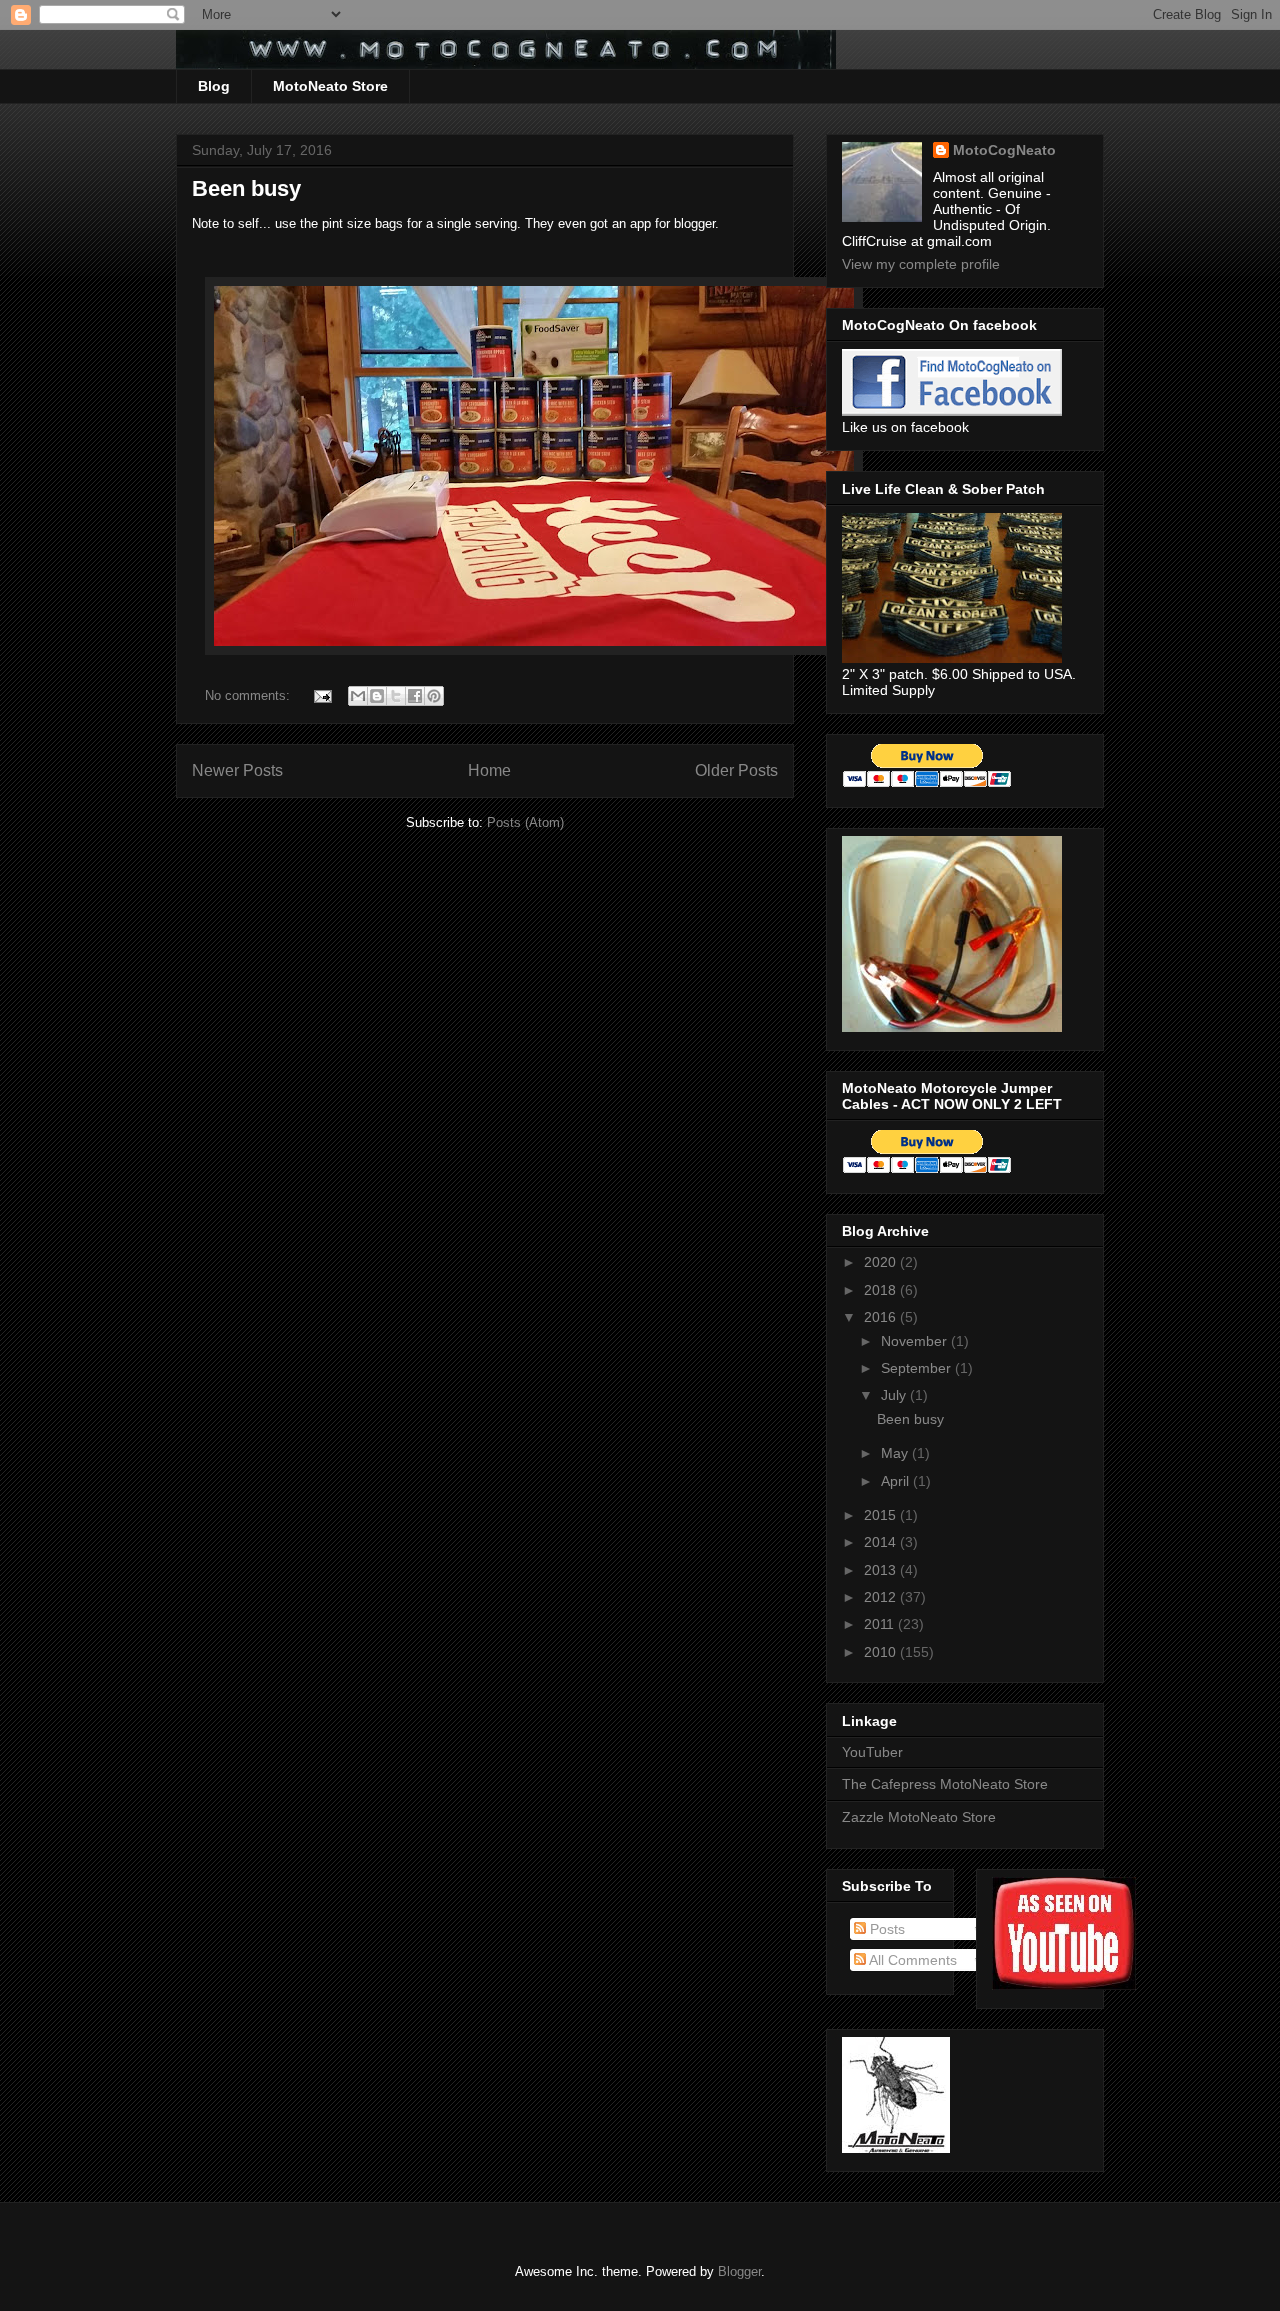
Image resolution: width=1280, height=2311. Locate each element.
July (895, 1395)
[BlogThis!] (377, 696)
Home (489, 770)
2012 (882, 1597)
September (918, 1368)
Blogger (739, 2271)
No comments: (249, 695)
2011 (881, 1624)
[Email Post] (321, 695)
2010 (882, 1652)
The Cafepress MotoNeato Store (945, 1784)
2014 (882, 1542)
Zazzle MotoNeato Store (919, 1817)
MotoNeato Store (330, 86)
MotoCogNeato (1004, 150)
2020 (882, 1262)
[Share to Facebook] (415, 696)
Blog (214, 86)
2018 (882, 1290)
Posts (885, 1929)
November (916, 1341)
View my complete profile (921, 264)
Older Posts (736, 770)
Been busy (246, 188)
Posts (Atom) (525, 822)
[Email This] (358, 696)
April (897, 1481)
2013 (882, 1570)
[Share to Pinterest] (434, 696)
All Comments (911, 1960)
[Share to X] (396, 696)
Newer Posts (237, 770)
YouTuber (872, 1752)
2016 (882, 1317)
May (896, 1453)
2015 (882, 1515)
